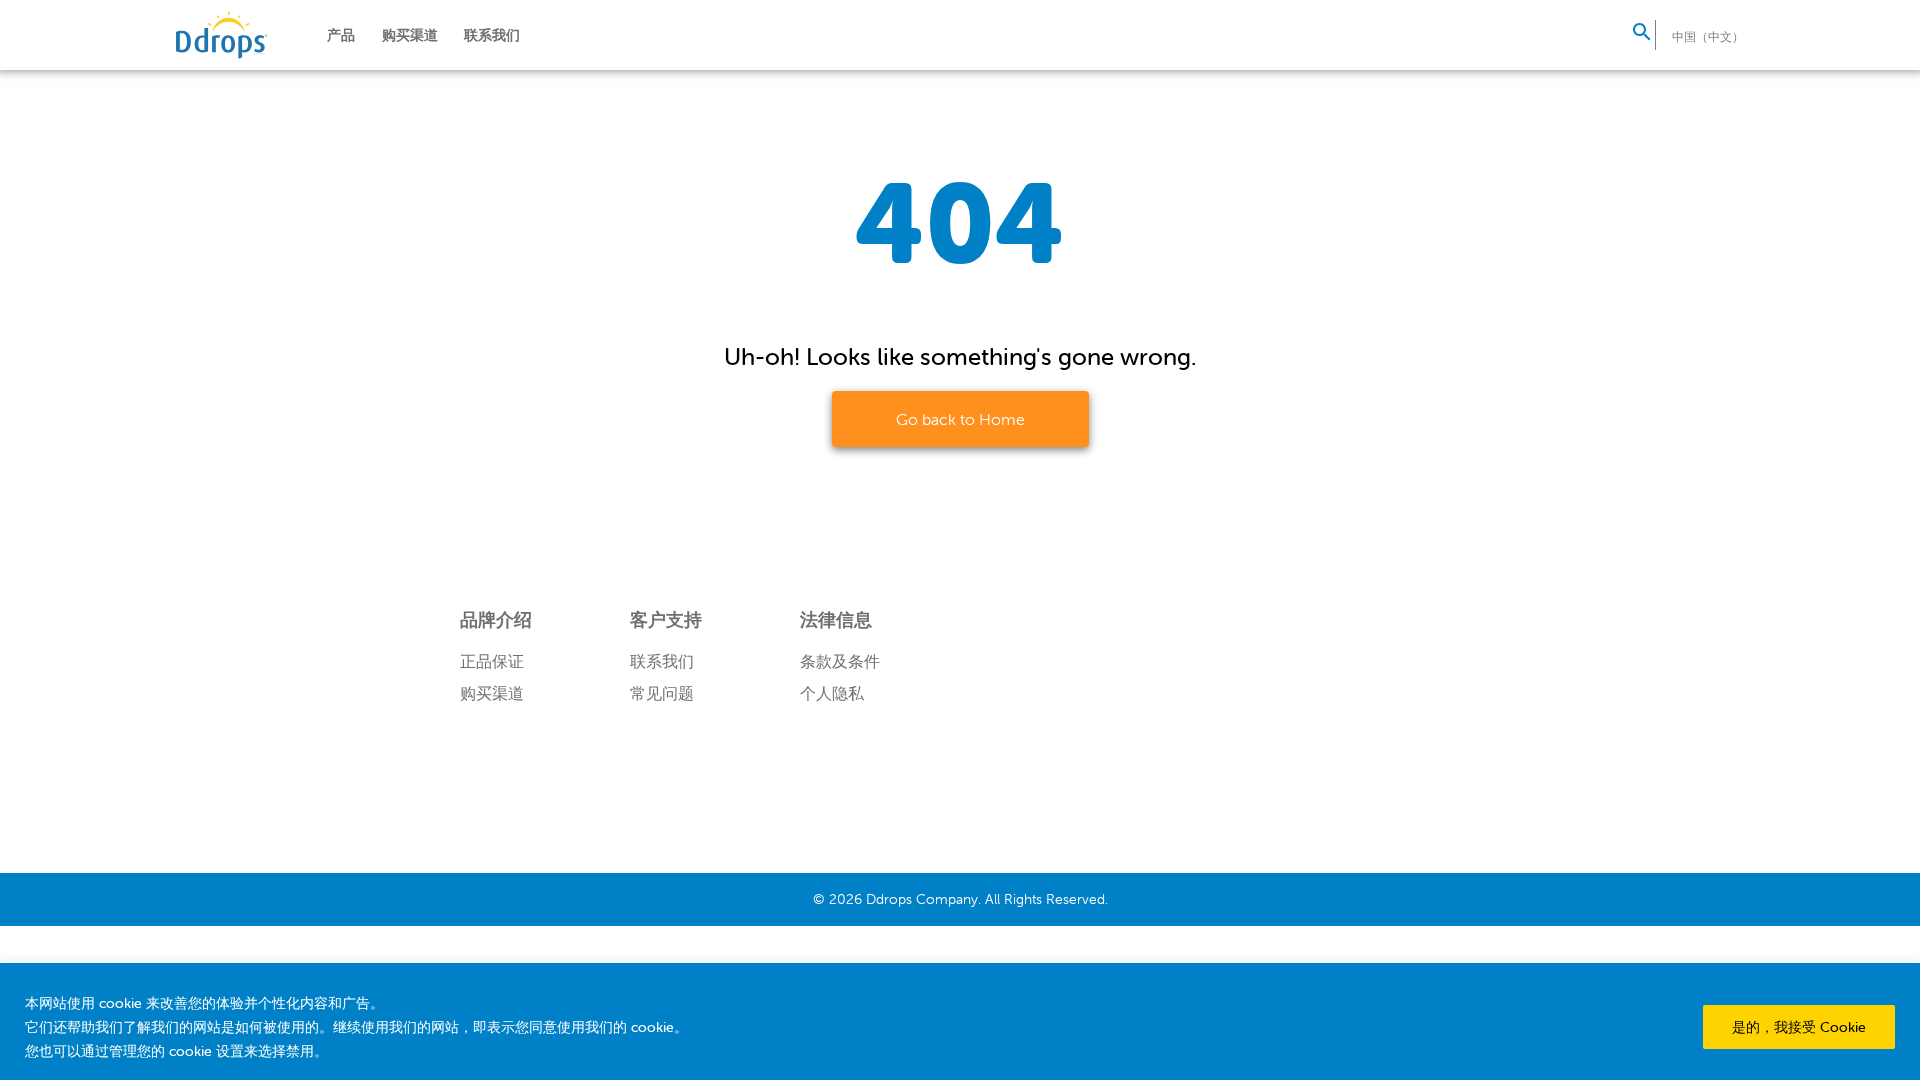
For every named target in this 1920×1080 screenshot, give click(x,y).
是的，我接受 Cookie (1799, 1027)
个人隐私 (832, 693)
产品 (341, 35)
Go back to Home (960, 419)
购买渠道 (410, 35)
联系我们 (492, 35)
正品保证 (492, 661)
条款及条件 (840, 661)
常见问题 (662, 693)
